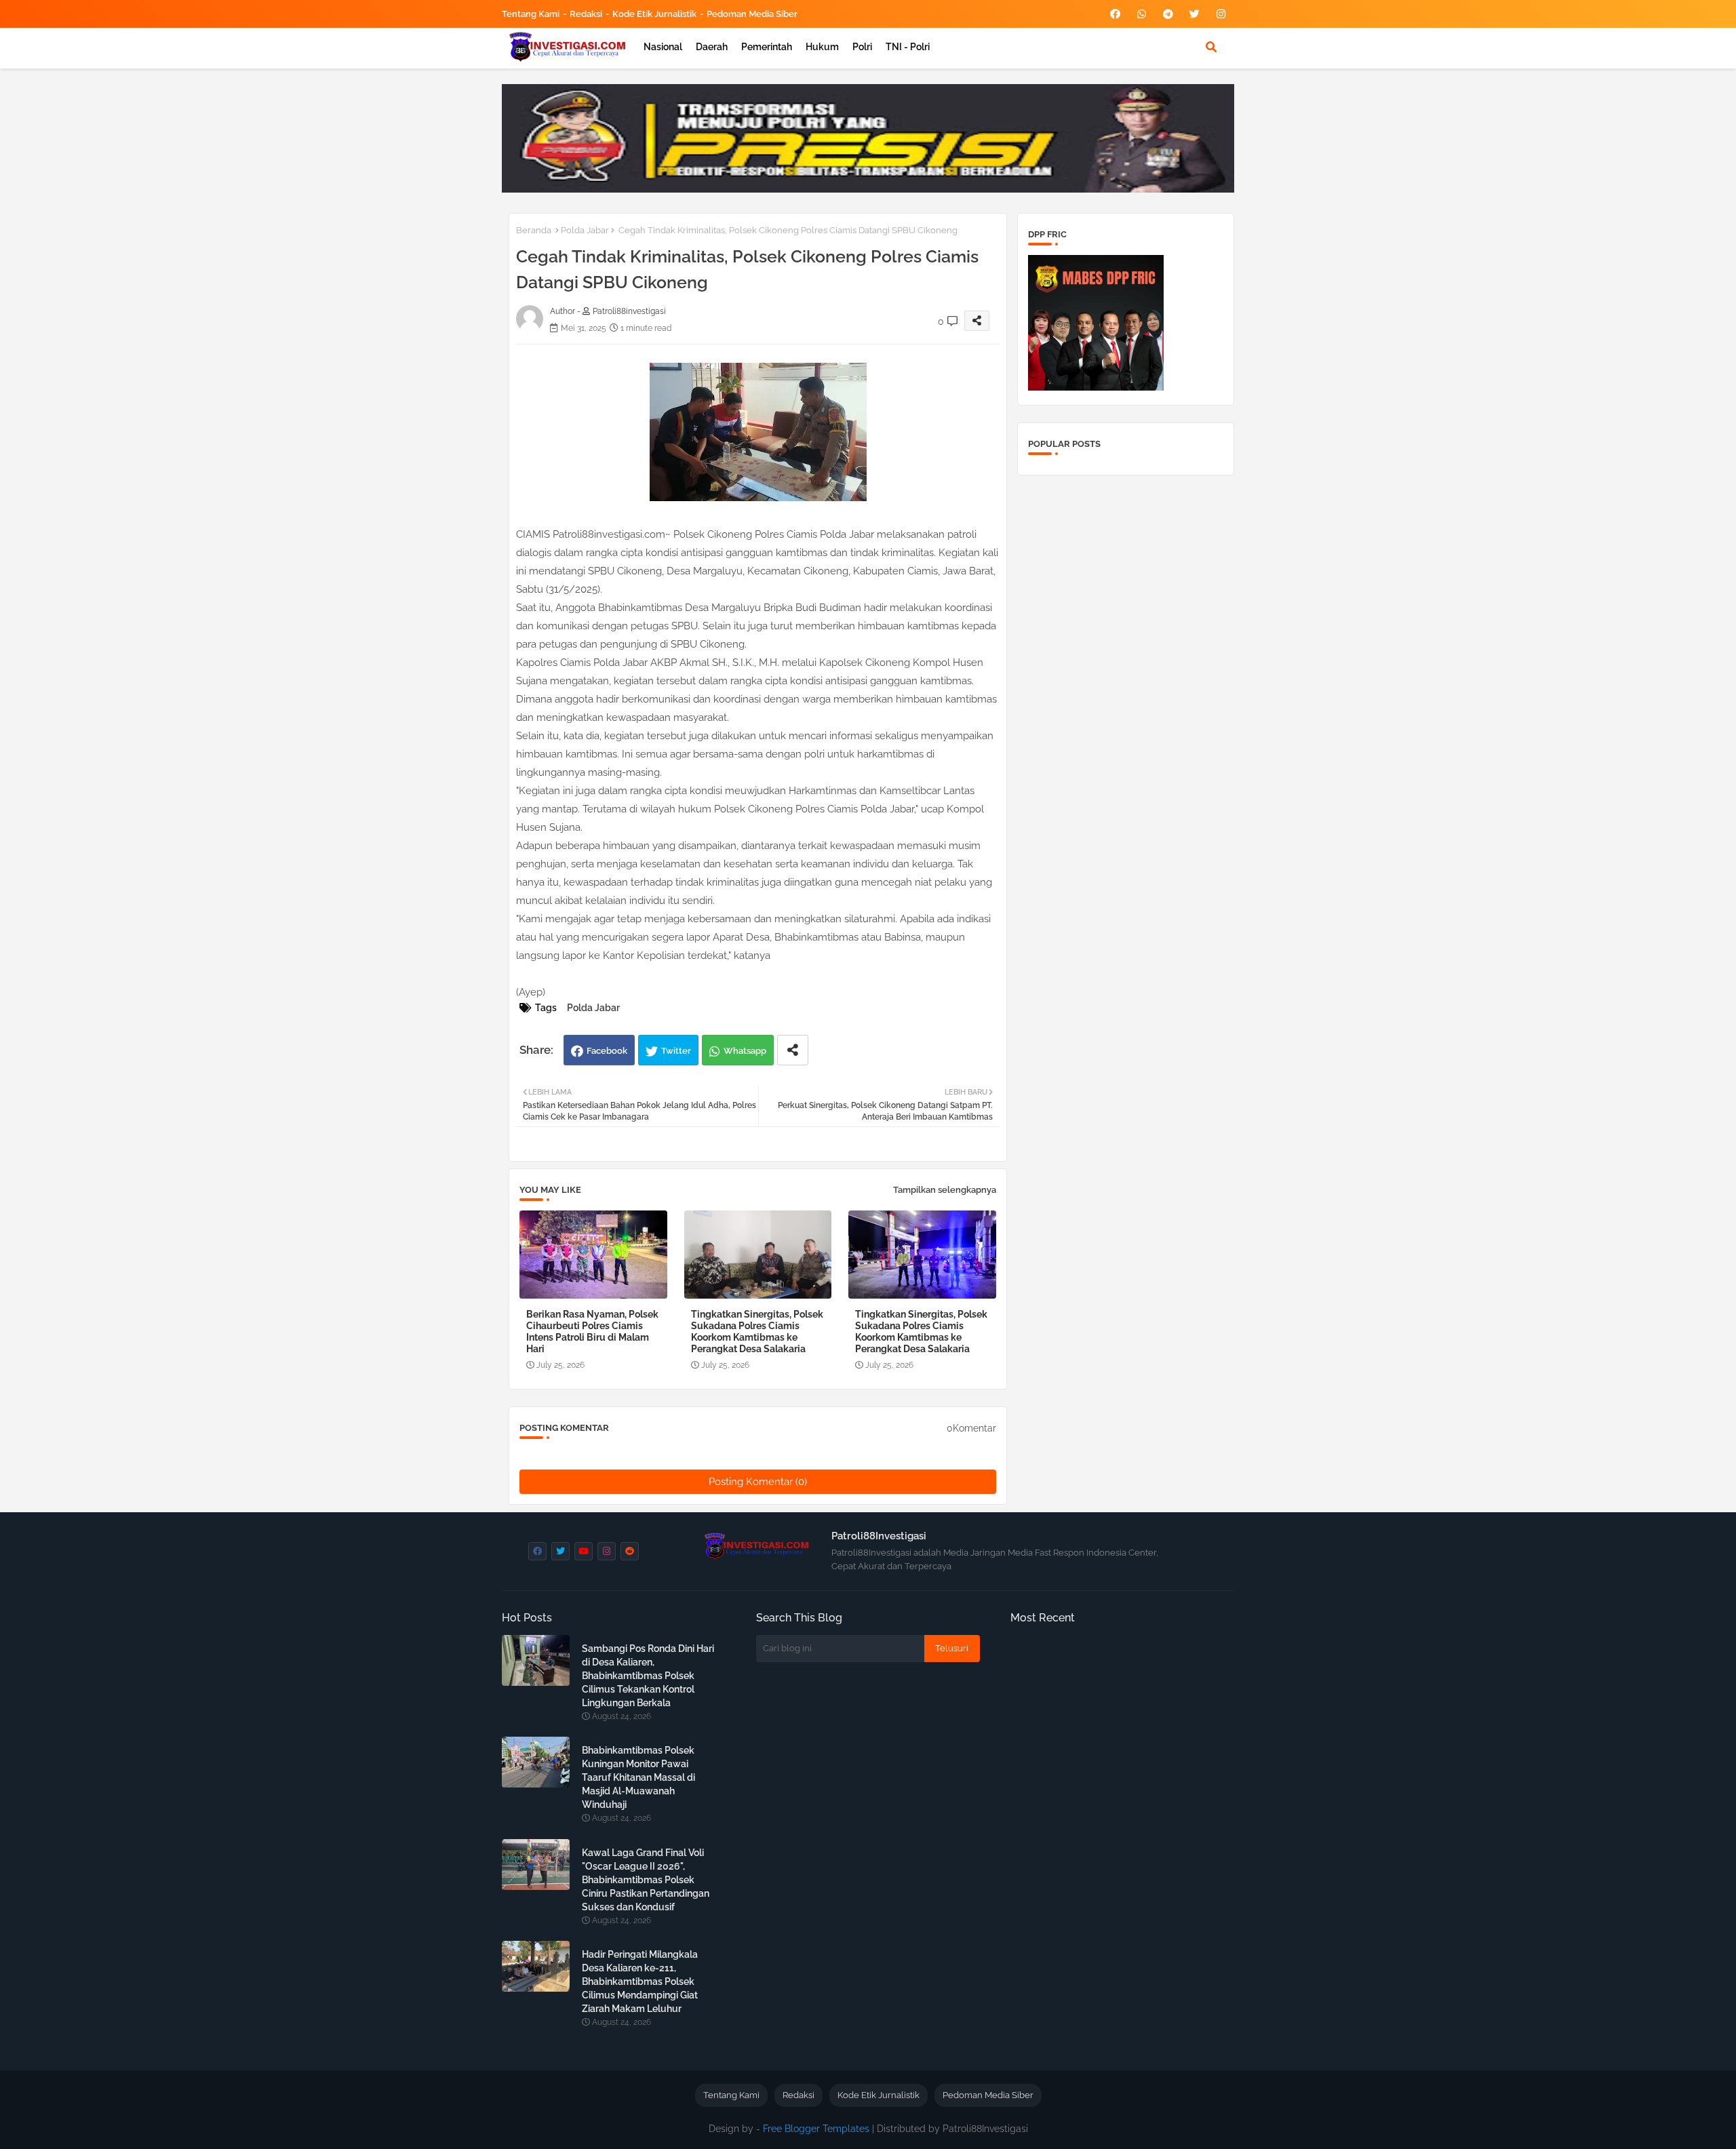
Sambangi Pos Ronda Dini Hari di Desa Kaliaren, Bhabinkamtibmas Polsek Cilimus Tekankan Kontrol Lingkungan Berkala (648, 1676)
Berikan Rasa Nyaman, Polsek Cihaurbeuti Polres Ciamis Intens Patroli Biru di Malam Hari (592, 1332)
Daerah (712, 47)
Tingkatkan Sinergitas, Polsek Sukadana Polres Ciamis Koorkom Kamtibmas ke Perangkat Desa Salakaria (757, 1332)
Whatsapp (745, 1051)
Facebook (607, 1051)
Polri (862, 47)
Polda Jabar (585, 230)
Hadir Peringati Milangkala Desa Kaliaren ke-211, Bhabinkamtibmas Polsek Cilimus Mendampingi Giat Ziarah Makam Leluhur (640, 1982)
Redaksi (586, 14)
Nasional (663, 47)
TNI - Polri (908, 47)
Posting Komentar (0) (758, 1482)
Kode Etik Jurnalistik (654, 14)
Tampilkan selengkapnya (945, 1190)
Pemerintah (767, 47)
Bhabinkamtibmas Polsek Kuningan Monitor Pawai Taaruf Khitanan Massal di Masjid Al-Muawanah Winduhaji (638, 1777)
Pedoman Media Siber (752, 14)
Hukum (822, 47)
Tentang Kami (531, 14)
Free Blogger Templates (816, 2129)
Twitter (676, 1051)
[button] (1211, 47)
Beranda (534, 230)
